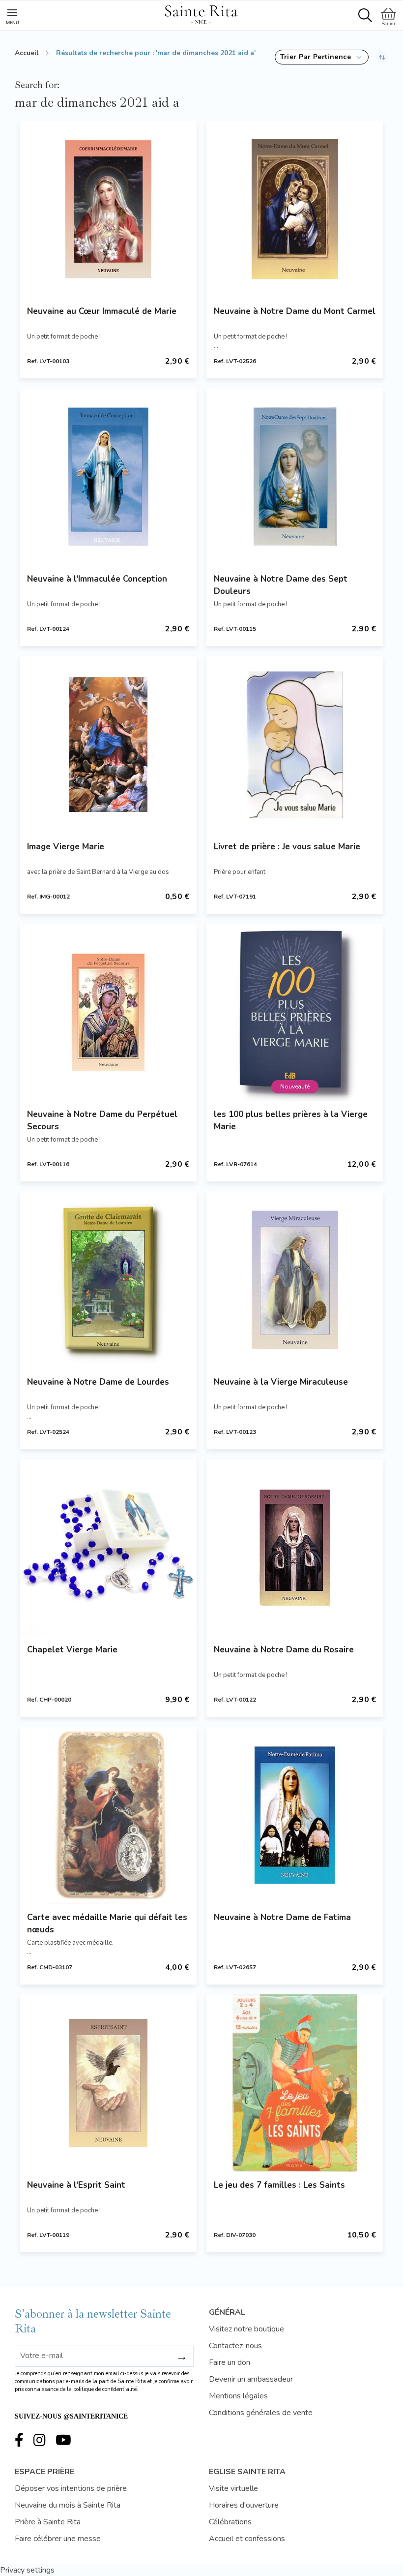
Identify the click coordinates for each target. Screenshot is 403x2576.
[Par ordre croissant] (382, 57)
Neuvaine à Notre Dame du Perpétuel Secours (102, 1120)
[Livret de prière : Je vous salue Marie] (295, 745)
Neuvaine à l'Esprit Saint (76, 2185)
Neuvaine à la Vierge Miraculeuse (281, 1382)
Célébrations (230, 2522)
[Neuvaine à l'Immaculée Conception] (108, 477)
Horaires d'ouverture (244, 2505)
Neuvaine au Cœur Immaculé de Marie (102, 311)
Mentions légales (238, 2396)
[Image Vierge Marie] (108, 745)
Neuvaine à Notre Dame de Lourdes (98, 1382)
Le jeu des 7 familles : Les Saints (279, 2185)
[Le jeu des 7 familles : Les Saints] (295, 2083)
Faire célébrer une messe (58, 2539)
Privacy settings (27, 2570)
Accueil (27, 53)
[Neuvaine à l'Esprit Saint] (108, 2083)
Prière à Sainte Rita (48, 2522)
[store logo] (201, 13)
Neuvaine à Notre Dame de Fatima (282, 1917)
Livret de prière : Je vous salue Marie (287, 847)
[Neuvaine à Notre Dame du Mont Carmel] (295, 209)
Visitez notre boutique (246, 2329)
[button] (322, 57)
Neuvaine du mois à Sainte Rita (68, 2505)
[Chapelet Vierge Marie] (108, 1548)
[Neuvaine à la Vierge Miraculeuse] (295, 1280)
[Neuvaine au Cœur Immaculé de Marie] (108, 209)
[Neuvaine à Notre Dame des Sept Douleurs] (295, 477)
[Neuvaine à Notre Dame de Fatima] (295, 1815)
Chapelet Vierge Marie (72, 1650)
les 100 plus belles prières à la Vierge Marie (291, 1120)
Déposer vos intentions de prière (71, 2488)
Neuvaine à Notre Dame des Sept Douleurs (281, 585)
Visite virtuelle (233, 2488)
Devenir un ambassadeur (251, 2379)
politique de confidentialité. (106, 2389)
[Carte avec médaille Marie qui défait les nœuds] (108, 1815)
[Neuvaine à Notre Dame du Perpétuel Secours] (108, 1012)
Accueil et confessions (247, 2539)
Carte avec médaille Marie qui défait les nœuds (107, 1924)
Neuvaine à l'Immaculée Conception (97, 579)
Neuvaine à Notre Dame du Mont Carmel (295, 311)
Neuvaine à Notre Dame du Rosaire (284, 1650)
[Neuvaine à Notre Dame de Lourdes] (108, 1280)
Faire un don (230, 2362)
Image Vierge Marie (66, 847)
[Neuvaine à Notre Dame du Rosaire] (295, 1548)
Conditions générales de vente (261, 2413)
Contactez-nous (235, 2346)
